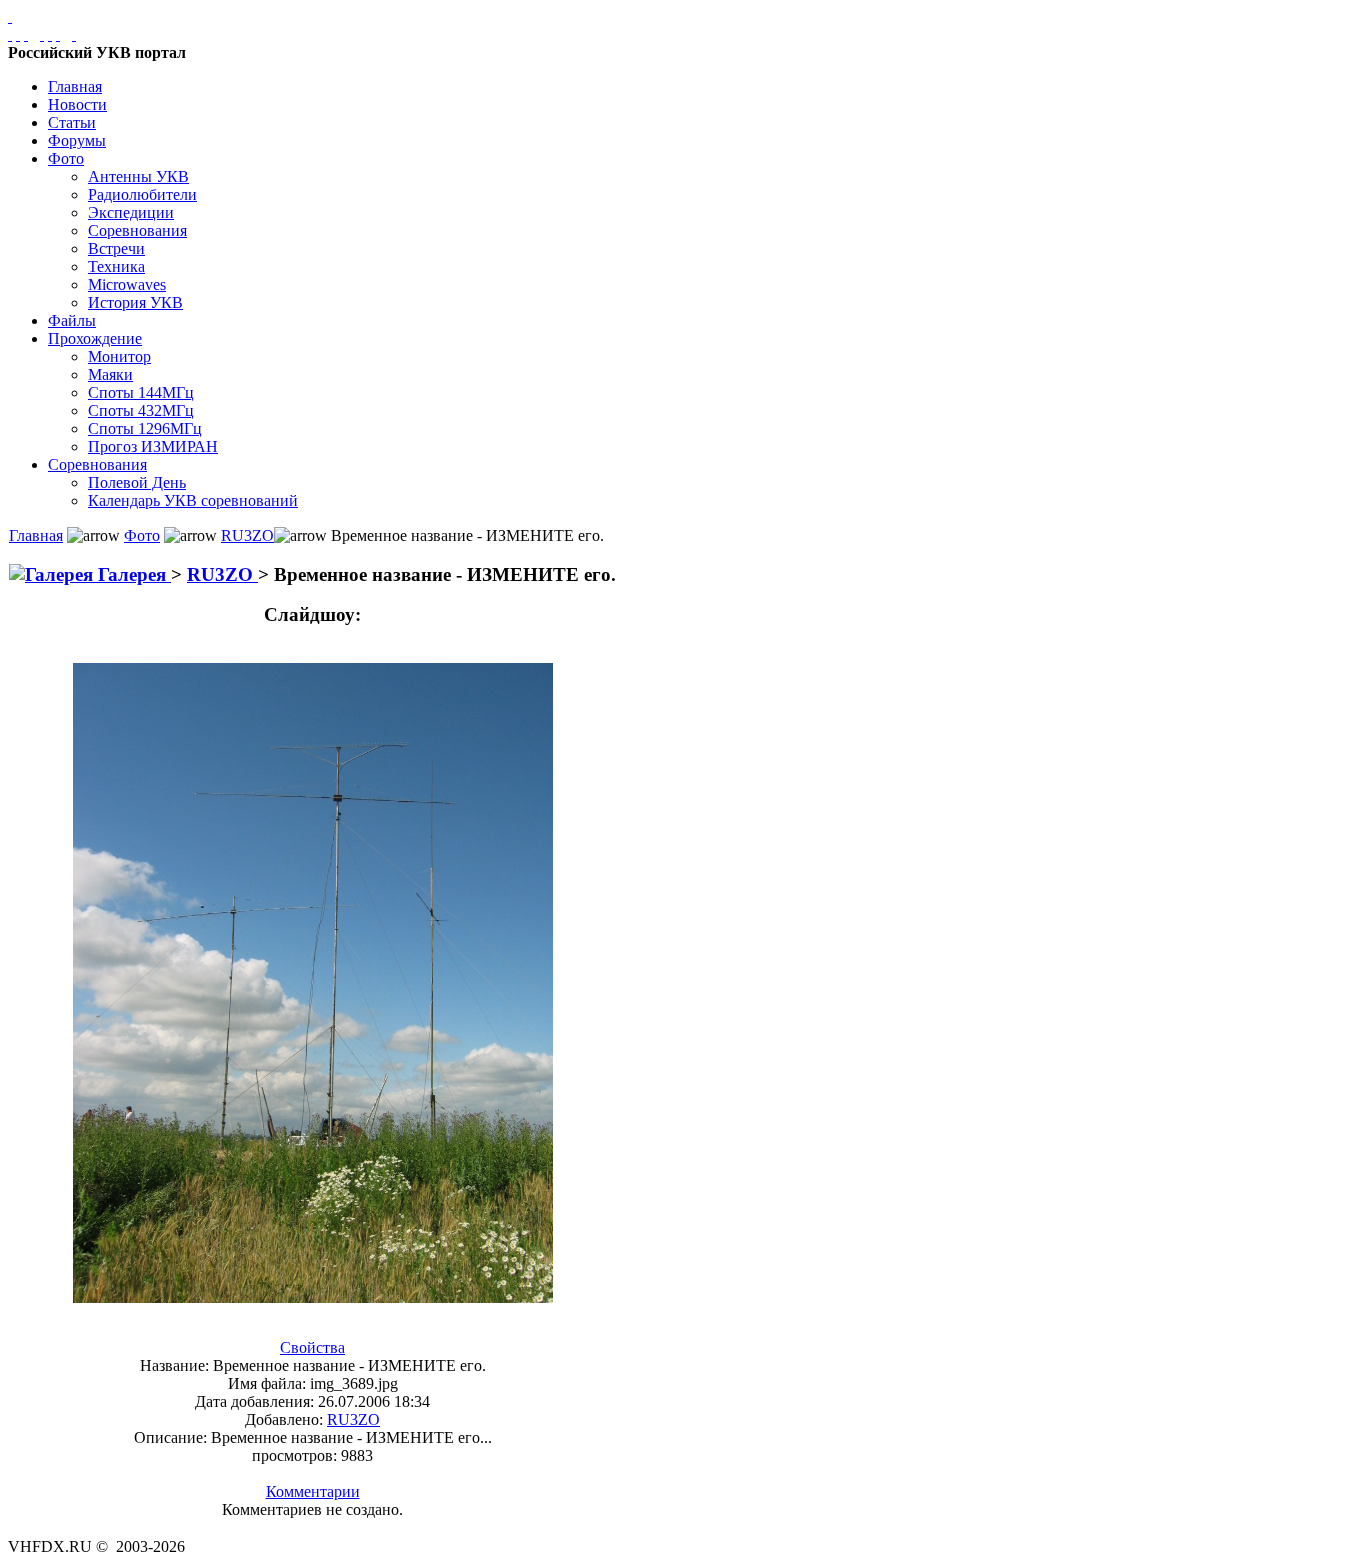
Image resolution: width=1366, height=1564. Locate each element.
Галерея (132, 574)
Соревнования (137, 230)
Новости (77, 104)
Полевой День (137, 482)
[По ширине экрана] (10, 34)
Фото (66, 158)
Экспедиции (131, 212)
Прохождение (95, 338)
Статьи (72, 122)
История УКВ (135, 302)
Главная (75, 86)
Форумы (77, 140)
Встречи (116, 248)
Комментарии (313, 1491)
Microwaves (127, 284)
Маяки (110, 374)
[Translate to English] (74, 34)
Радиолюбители (142, 194)
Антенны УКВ (138, 176)
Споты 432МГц (141, 410)
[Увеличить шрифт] (42, 34)
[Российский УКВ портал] (10, 16)
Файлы (72, 320)
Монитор (119, 356)
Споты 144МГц (141, 392)
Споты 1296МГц (145, 428)
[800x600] (26, 34)
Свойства (312, 1347)
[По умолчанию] (50, 34)
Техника (116, 266)
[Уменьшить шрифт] (58, 34)
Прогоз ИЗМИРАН (153, 446)
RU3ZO (247, 535)
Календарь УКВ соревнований (193, 500)
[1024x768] (18, 34)
